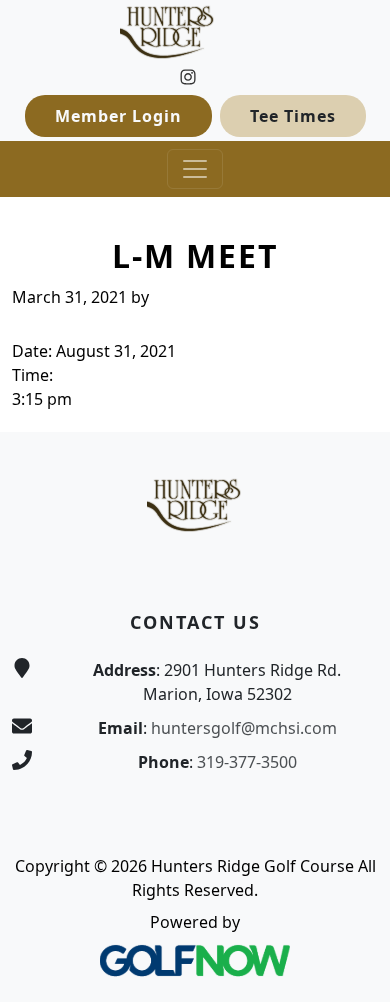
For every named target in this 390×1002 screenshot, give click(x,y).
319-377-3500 (247, 762)
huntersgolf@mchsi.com (244, 728)
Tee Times (293, 116)
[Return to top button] (351, 394)
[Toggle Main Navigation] (195, 169)
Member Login (118, 116)
